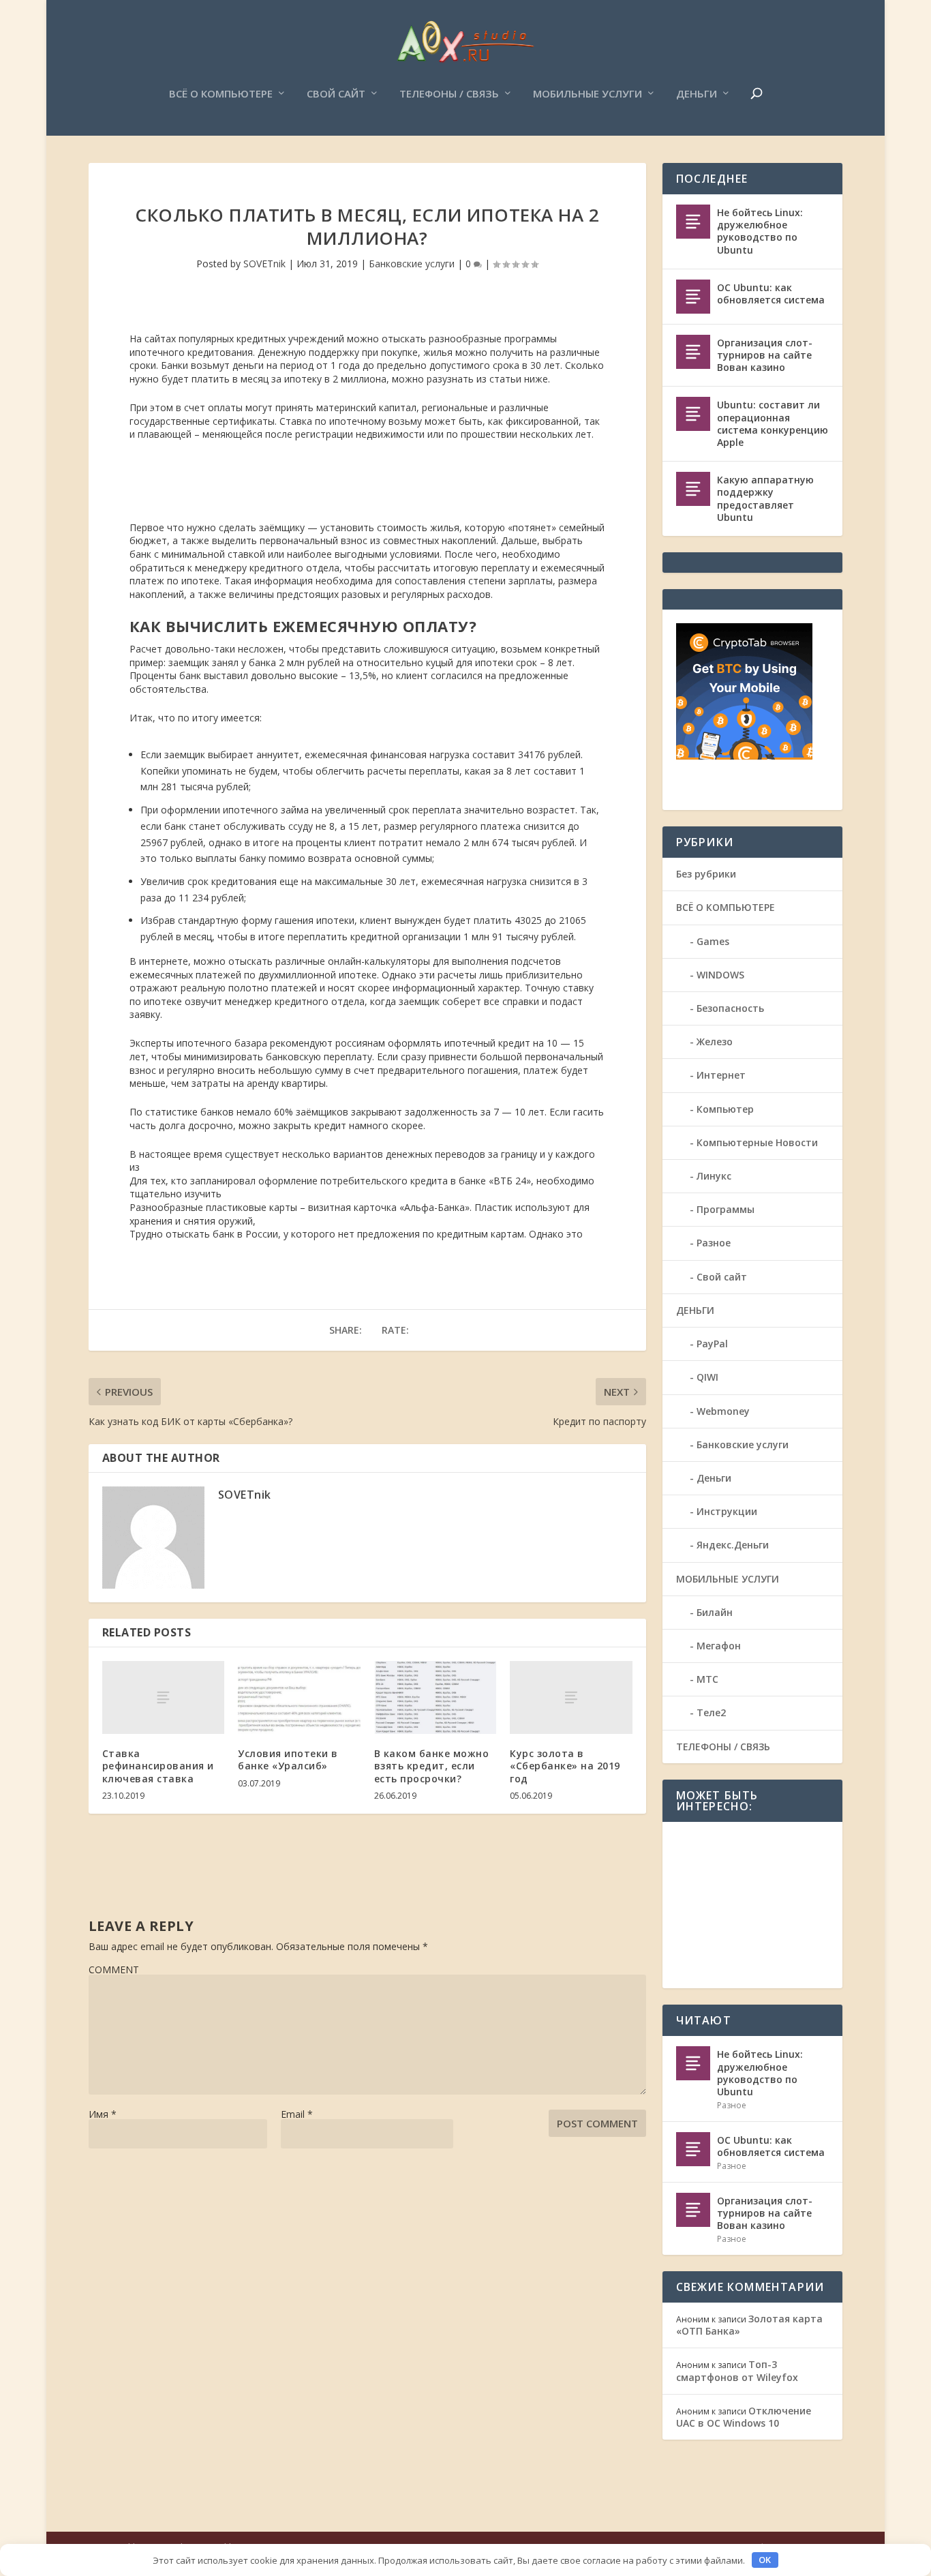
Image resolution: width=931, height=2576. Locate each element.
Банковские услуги (412, 264)
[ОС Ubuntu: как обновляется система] (693, 297)
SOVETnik (264, 264)
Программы (726, 1209)
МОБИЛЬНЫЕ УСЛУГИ (587, 94)
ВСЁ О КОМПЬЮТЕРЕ (221, 94)
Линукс (714, 1176)
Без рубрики (706, 874)
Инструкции (727, 1511)
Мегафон (719, 1646)
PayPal (712, 1344)
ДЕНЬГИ (697, 94)
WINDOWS (720, 975)
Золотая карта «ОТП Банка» (749, 2325)
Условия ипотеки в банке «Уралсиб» (288, 1759)
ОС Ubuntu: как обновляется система (771, 294)
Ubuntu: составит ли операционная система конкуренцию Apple (773, 423)
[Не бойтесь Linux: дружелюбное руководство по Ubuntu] (693, 222)
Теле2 (711, 1712)
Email (297, 2114)
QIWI (707, 1377)
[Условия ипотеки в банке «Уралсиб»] (299, 1698)
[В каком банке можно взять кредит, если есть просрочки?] (435, 1698)
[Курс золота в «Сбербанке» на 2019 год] (571, 1698)
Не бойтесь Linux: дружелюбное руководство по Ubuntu (760, 231)
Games (713, 941)
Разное (714, 1243)
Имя (103, 2114)
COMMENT (114, 1970)
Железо (715, 1042)
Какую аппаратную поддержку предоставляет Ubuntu (765, 498)
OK (765, 2560)
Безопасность (730, 1008)
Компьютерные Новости (757, 1142)
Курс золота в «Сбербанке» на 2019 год (565, 1766)
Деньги (714, 1478)
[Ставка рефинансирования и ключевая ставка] (163, 1698)
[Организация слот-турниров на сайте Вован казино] (693, 352)
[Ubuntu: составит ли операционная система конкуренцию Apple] (693, 414)
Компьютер (725, 1109)
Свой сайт (336, 94)
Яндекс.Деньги (733, 1545)
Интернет (721, 1075)
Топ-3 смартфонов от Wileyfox (737, 2370)
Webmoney (723, 1411)
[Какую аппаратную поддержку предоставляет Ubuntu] (693, 489)
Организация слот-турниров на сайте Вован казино (765, 355)
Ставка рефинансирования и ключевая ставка (158, 1766)
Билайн (715, 1612)
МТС (707, 1679)
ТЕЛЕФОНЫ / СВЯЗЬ (449, 94)
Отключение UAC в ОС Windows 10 (744, 2417)
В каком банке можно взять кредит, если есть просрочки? (432, 1766)
